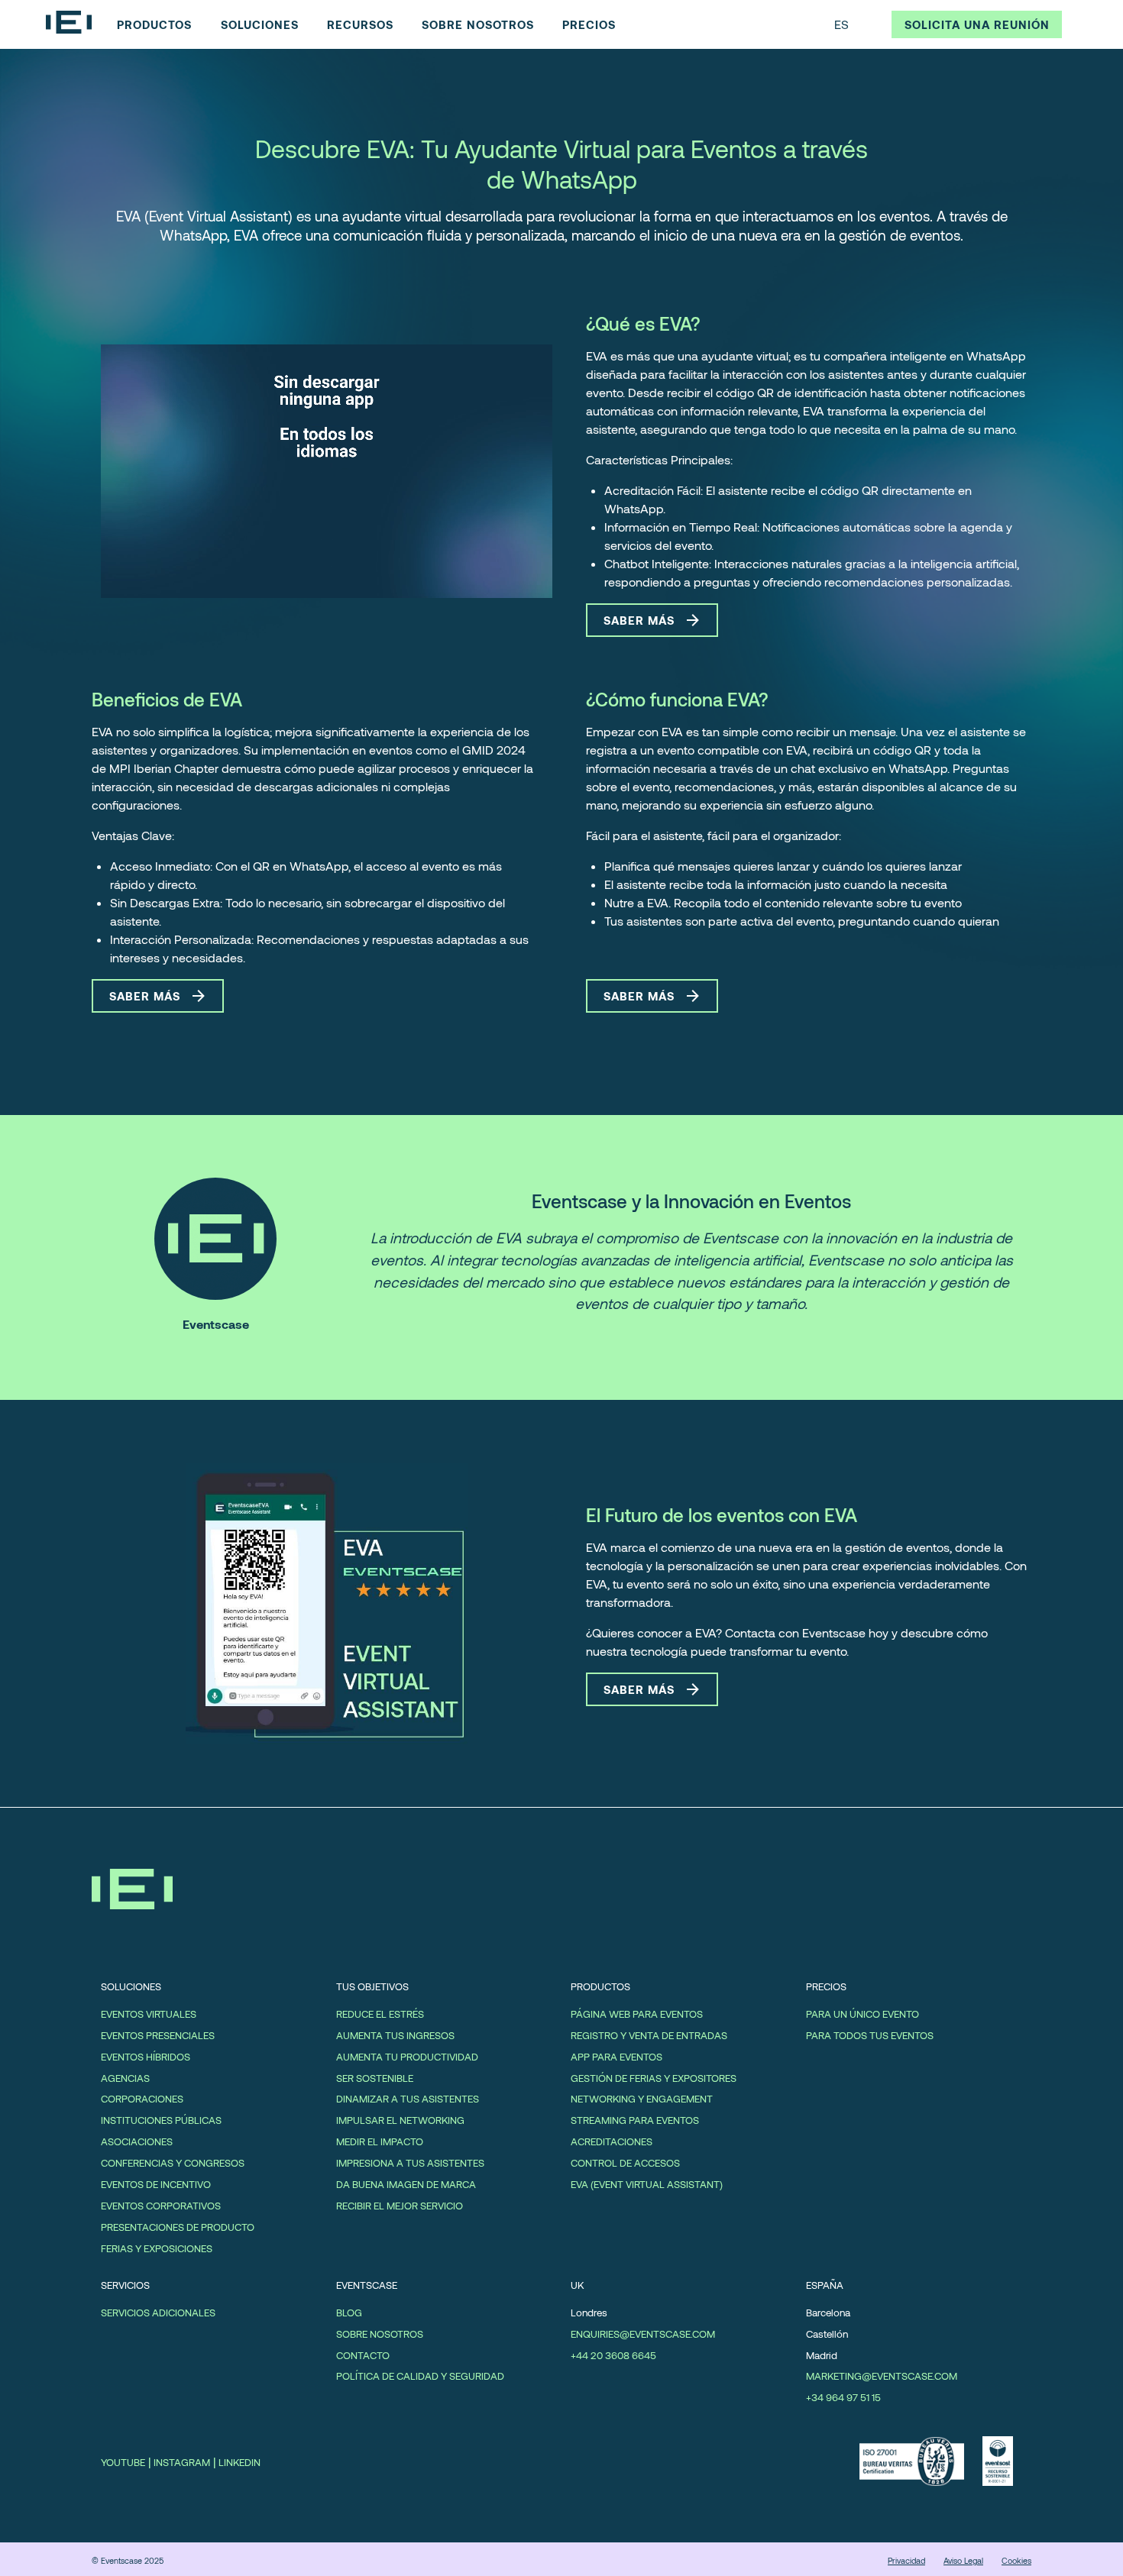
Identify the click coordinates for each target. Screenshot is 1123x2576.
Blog (349, 2313)
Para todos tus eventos (870, 2035)
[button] (855, 24)
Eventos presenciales (158, 2035)
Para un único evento (862, 2014)
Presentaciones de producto (178, 2227)
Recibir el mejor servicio (400, 2206)
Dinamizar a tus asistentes (408, 2099)
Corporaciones (142, 2099)
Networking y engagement (642, 2099)
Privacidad (906, 2560)
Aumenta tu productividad (407, 2057)
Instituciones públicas (161, 2120)
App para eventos (617, 2057)
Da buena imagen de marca (406, 2184)
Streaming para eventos (635, 2120)
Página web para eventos (637, 2014)
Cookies (1016, 2560)
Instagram (182, 2462)
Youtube (123, 2462)
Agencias (125, 2078)
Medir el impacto (380, 2141)
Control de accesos (625, 2163)
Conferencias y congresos (173, 2163)
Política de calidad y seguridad (420, 2376)
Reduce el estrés (380, 2014)
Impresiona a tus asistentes (410, 2163)
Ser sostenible (375, 2078)
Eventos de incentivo (156, 2184)
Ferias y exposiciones (157, 2248)
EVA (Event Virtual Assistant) (647, 2184)
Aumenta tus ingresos (395, 2035)
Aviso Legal (963, 2560)
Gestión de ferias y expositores (654, 2078)
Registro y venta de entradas (649, 2035)
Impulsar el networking (400, 2120)
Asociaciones (137, 2141)
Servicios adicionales (158, 2313)
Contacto (363, 2355)
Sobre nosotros (380, 2334)
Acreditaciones (612, 2141)
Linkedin (239, 2462)
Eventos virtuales (149, 2014)
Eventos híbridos (146, 2057)
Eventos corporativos (161, 2206)
